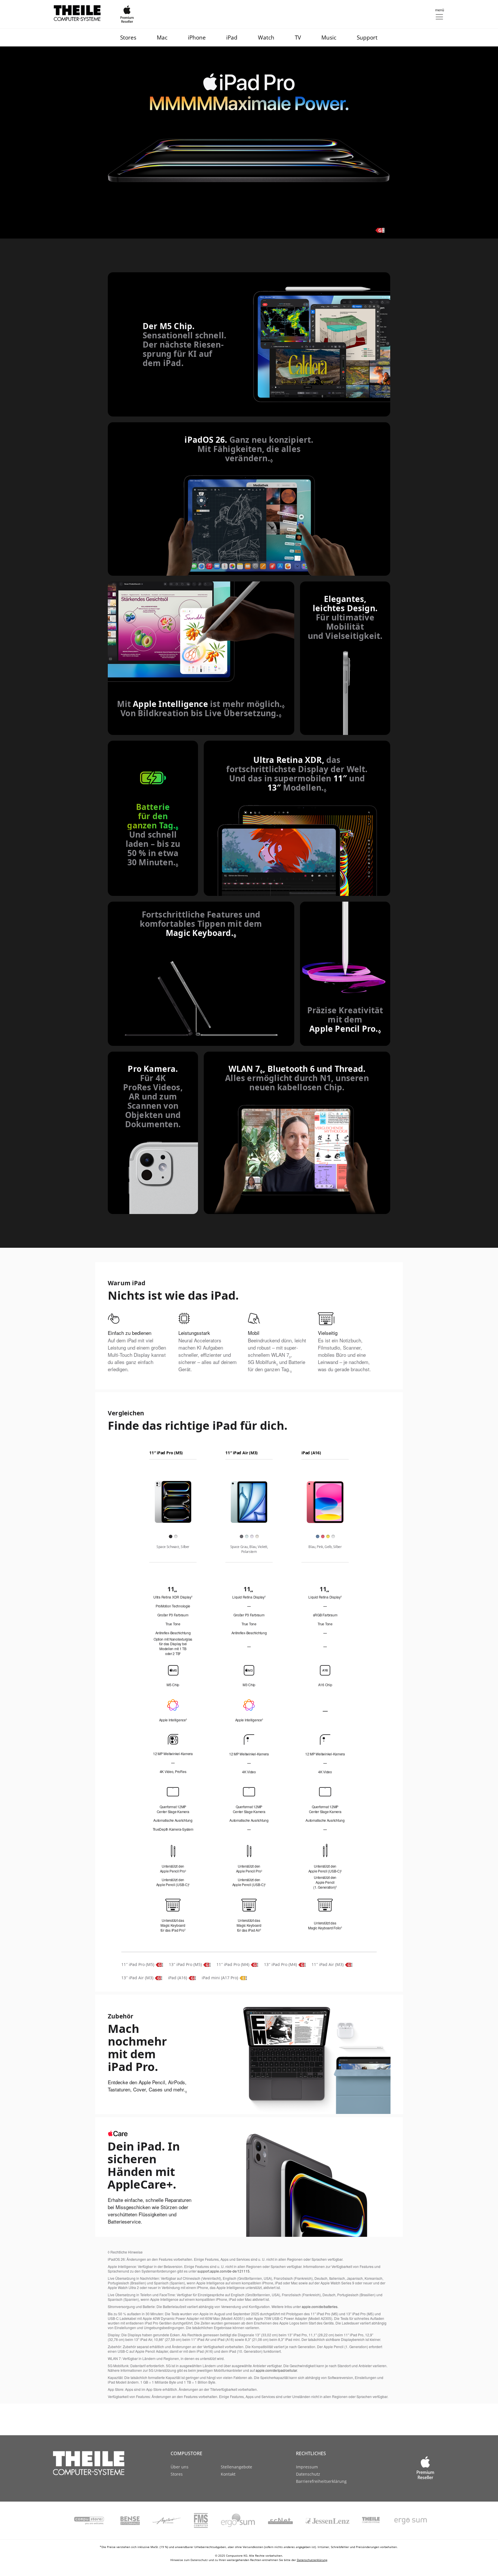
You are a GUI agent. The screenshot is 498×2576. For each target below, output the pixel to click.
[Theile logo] (77, 13)
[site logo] (98, 2463)
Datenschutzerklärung (312, 2560)
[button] (439, 14)
